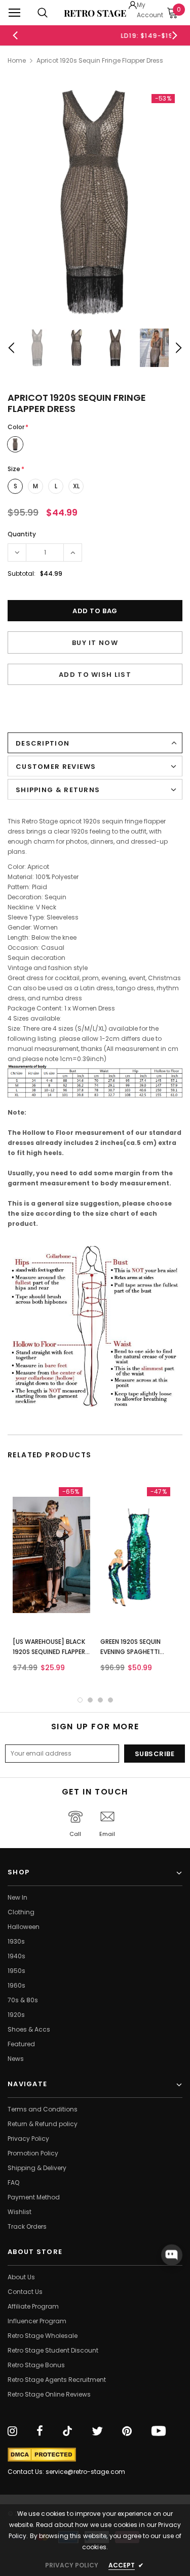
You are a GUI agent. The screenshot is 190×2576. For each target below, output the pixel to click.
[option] (97, 35)
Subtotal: (22, 573)
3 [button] (100, 1700)
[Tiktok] (67, 2431)
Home (17, 60)
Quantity (22, 534)
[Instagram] (12, 2431)
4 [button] (110, 1700)
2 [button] (90, 1700)
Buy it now (95, 643)
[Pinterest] (127, 2431)
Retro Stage (95, 13)
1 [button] (80, 1700)
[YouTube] (159, 2431)
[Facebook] (40, 2431)
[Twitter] (97, 2431)
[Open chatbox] (172, 2255)
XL (76, 486)
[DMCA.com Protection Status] (42, 2455)
